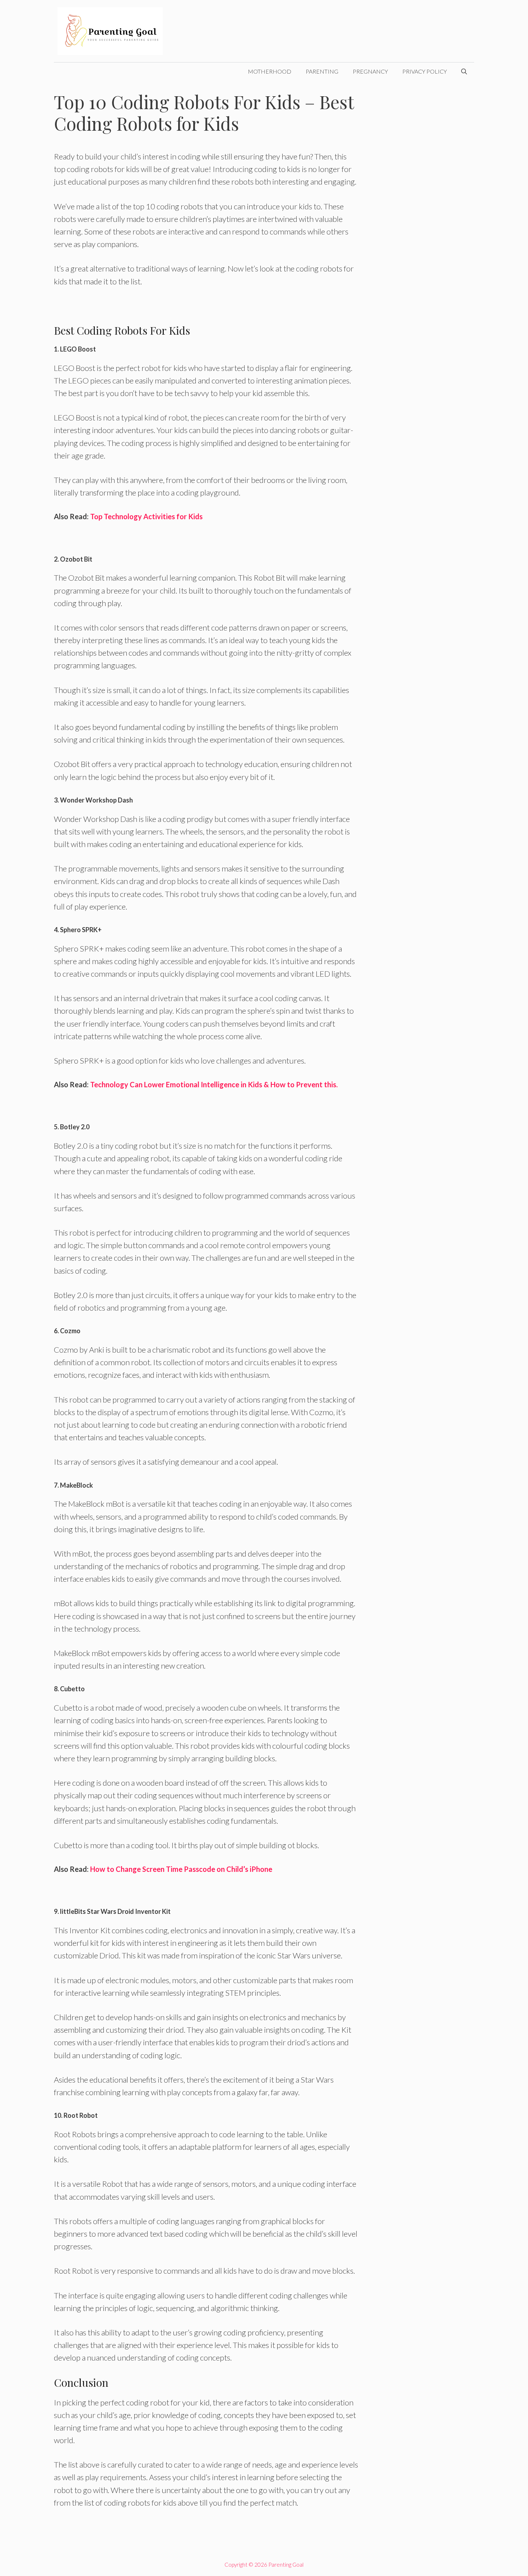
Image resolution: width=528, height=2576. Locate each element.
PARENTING (322, 71)
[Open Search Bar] (464, 71)
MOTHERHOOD (270, 71)
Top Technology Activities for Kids (146, 516)
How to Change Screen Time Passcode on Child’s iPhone (181, 1869)
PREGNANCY (370, 71)
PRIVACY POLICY (425, 71)
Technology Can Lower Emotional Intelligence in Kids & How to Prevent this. (214, 1084)
